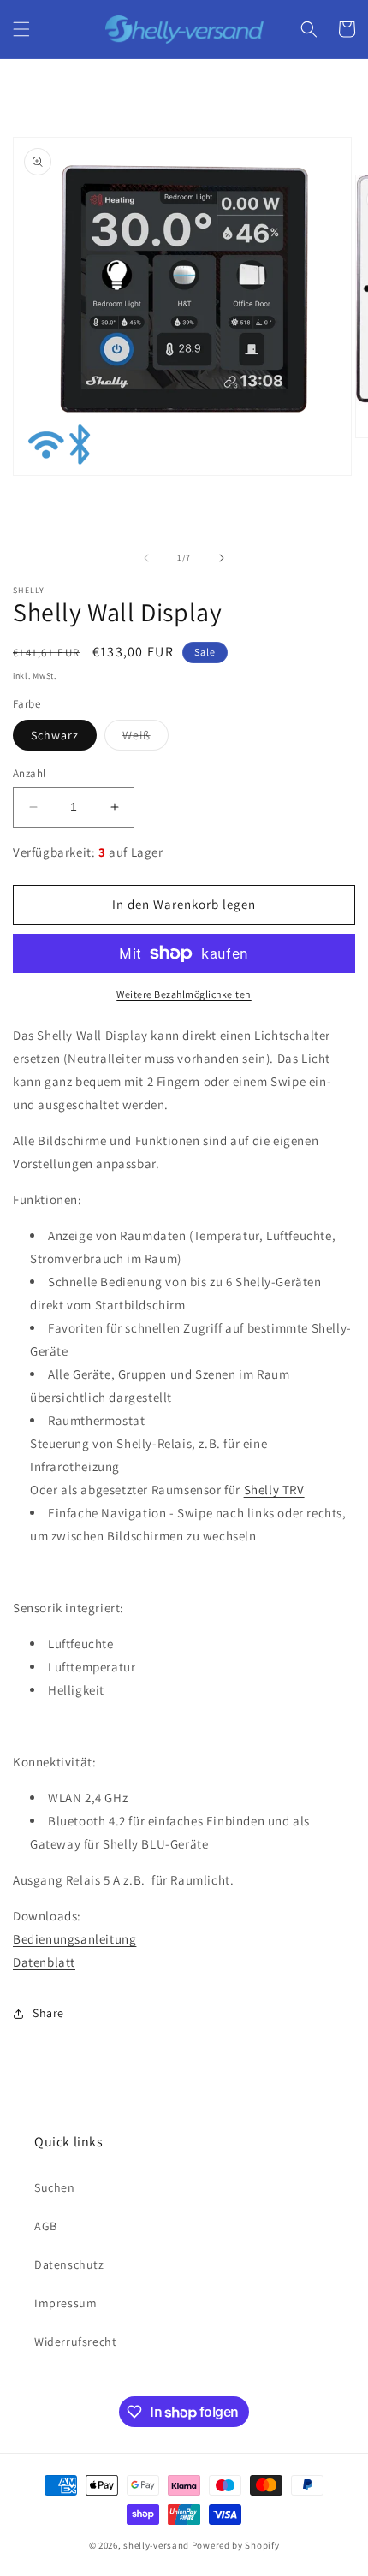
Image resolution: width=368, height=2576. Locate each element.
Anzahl (29, 773)
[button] (21, 29)
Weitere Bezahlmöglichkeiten (184, 994)
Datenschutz (69, 2264)
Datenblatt (44, 1962)
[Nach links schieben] (146, 558)
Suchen (55, 2187)
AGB (46, 2226)
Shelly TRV (274, 1490)
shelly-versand (156, 2545)
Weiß (145, 739)
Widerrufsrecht (75, 2342)
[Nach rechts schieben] (222, 558)
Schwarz (55, 735)
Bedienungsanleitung (74, 1939)
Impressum (65, 2303)
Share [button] (48, 2013)
